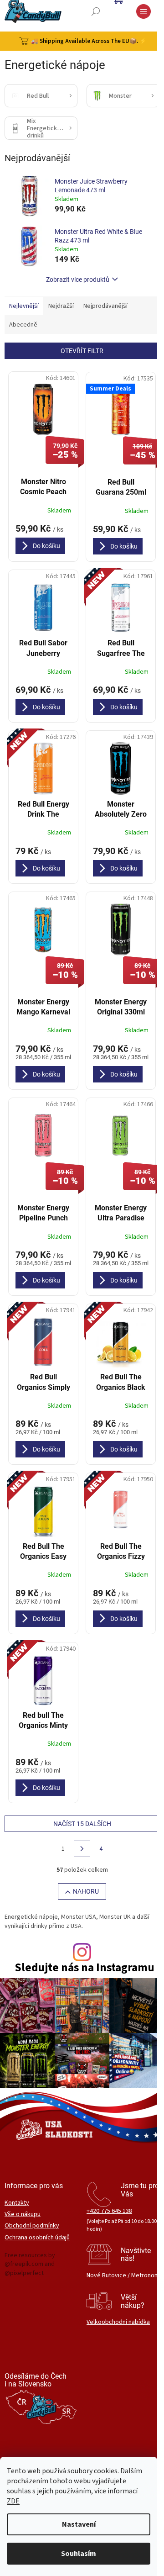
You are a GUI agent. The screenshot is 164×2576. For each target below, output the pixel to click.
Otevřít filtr (82, 351)
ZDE (13, 2501)
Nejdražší (61, 306)
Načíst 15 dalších (82, 1824)
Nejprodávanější (105, 306)
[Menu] (143, 11)
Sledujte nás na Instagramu (85, 1968)
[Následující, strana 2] (82, 1849)
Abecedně (23, 325)
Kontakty (17, 2203)
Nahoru (86, 1891)
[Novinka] (121, 607)
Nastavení (79, 2524)
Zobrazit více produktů (78, 280)
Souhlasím (79, 2554)
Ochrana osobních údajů (37, 2238)
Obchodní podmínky (32, 2226)
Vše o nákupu (23, 2214)
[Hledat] (96, 11)
